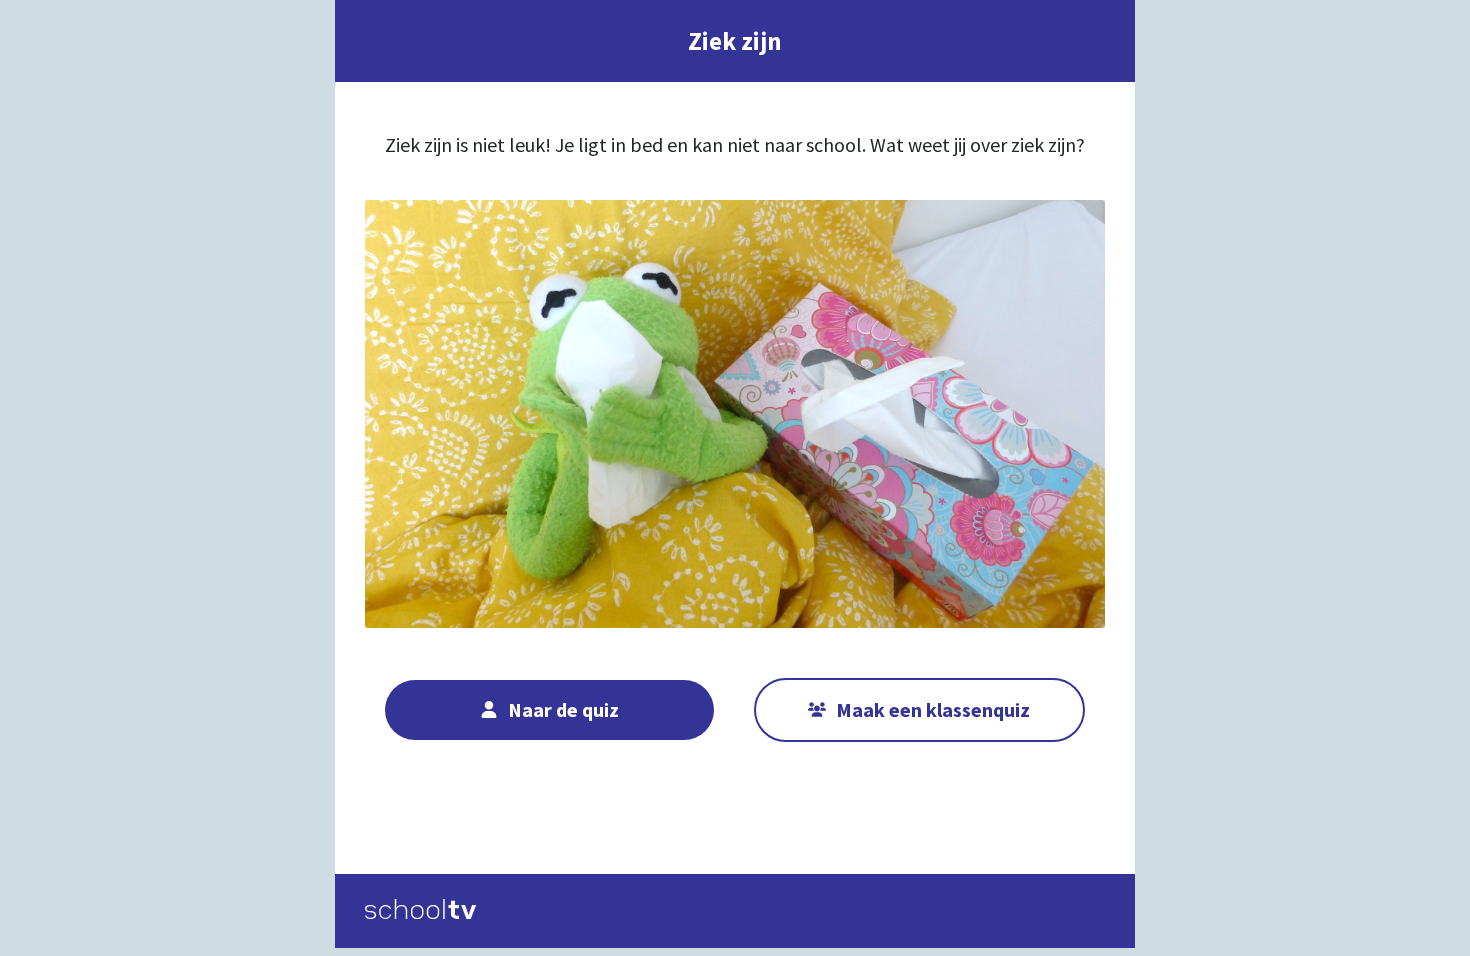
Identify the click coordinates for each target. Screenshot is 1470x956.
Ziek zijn (735, 41)
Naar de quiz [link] (563, 709)
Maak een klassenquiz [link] (933, 709)
